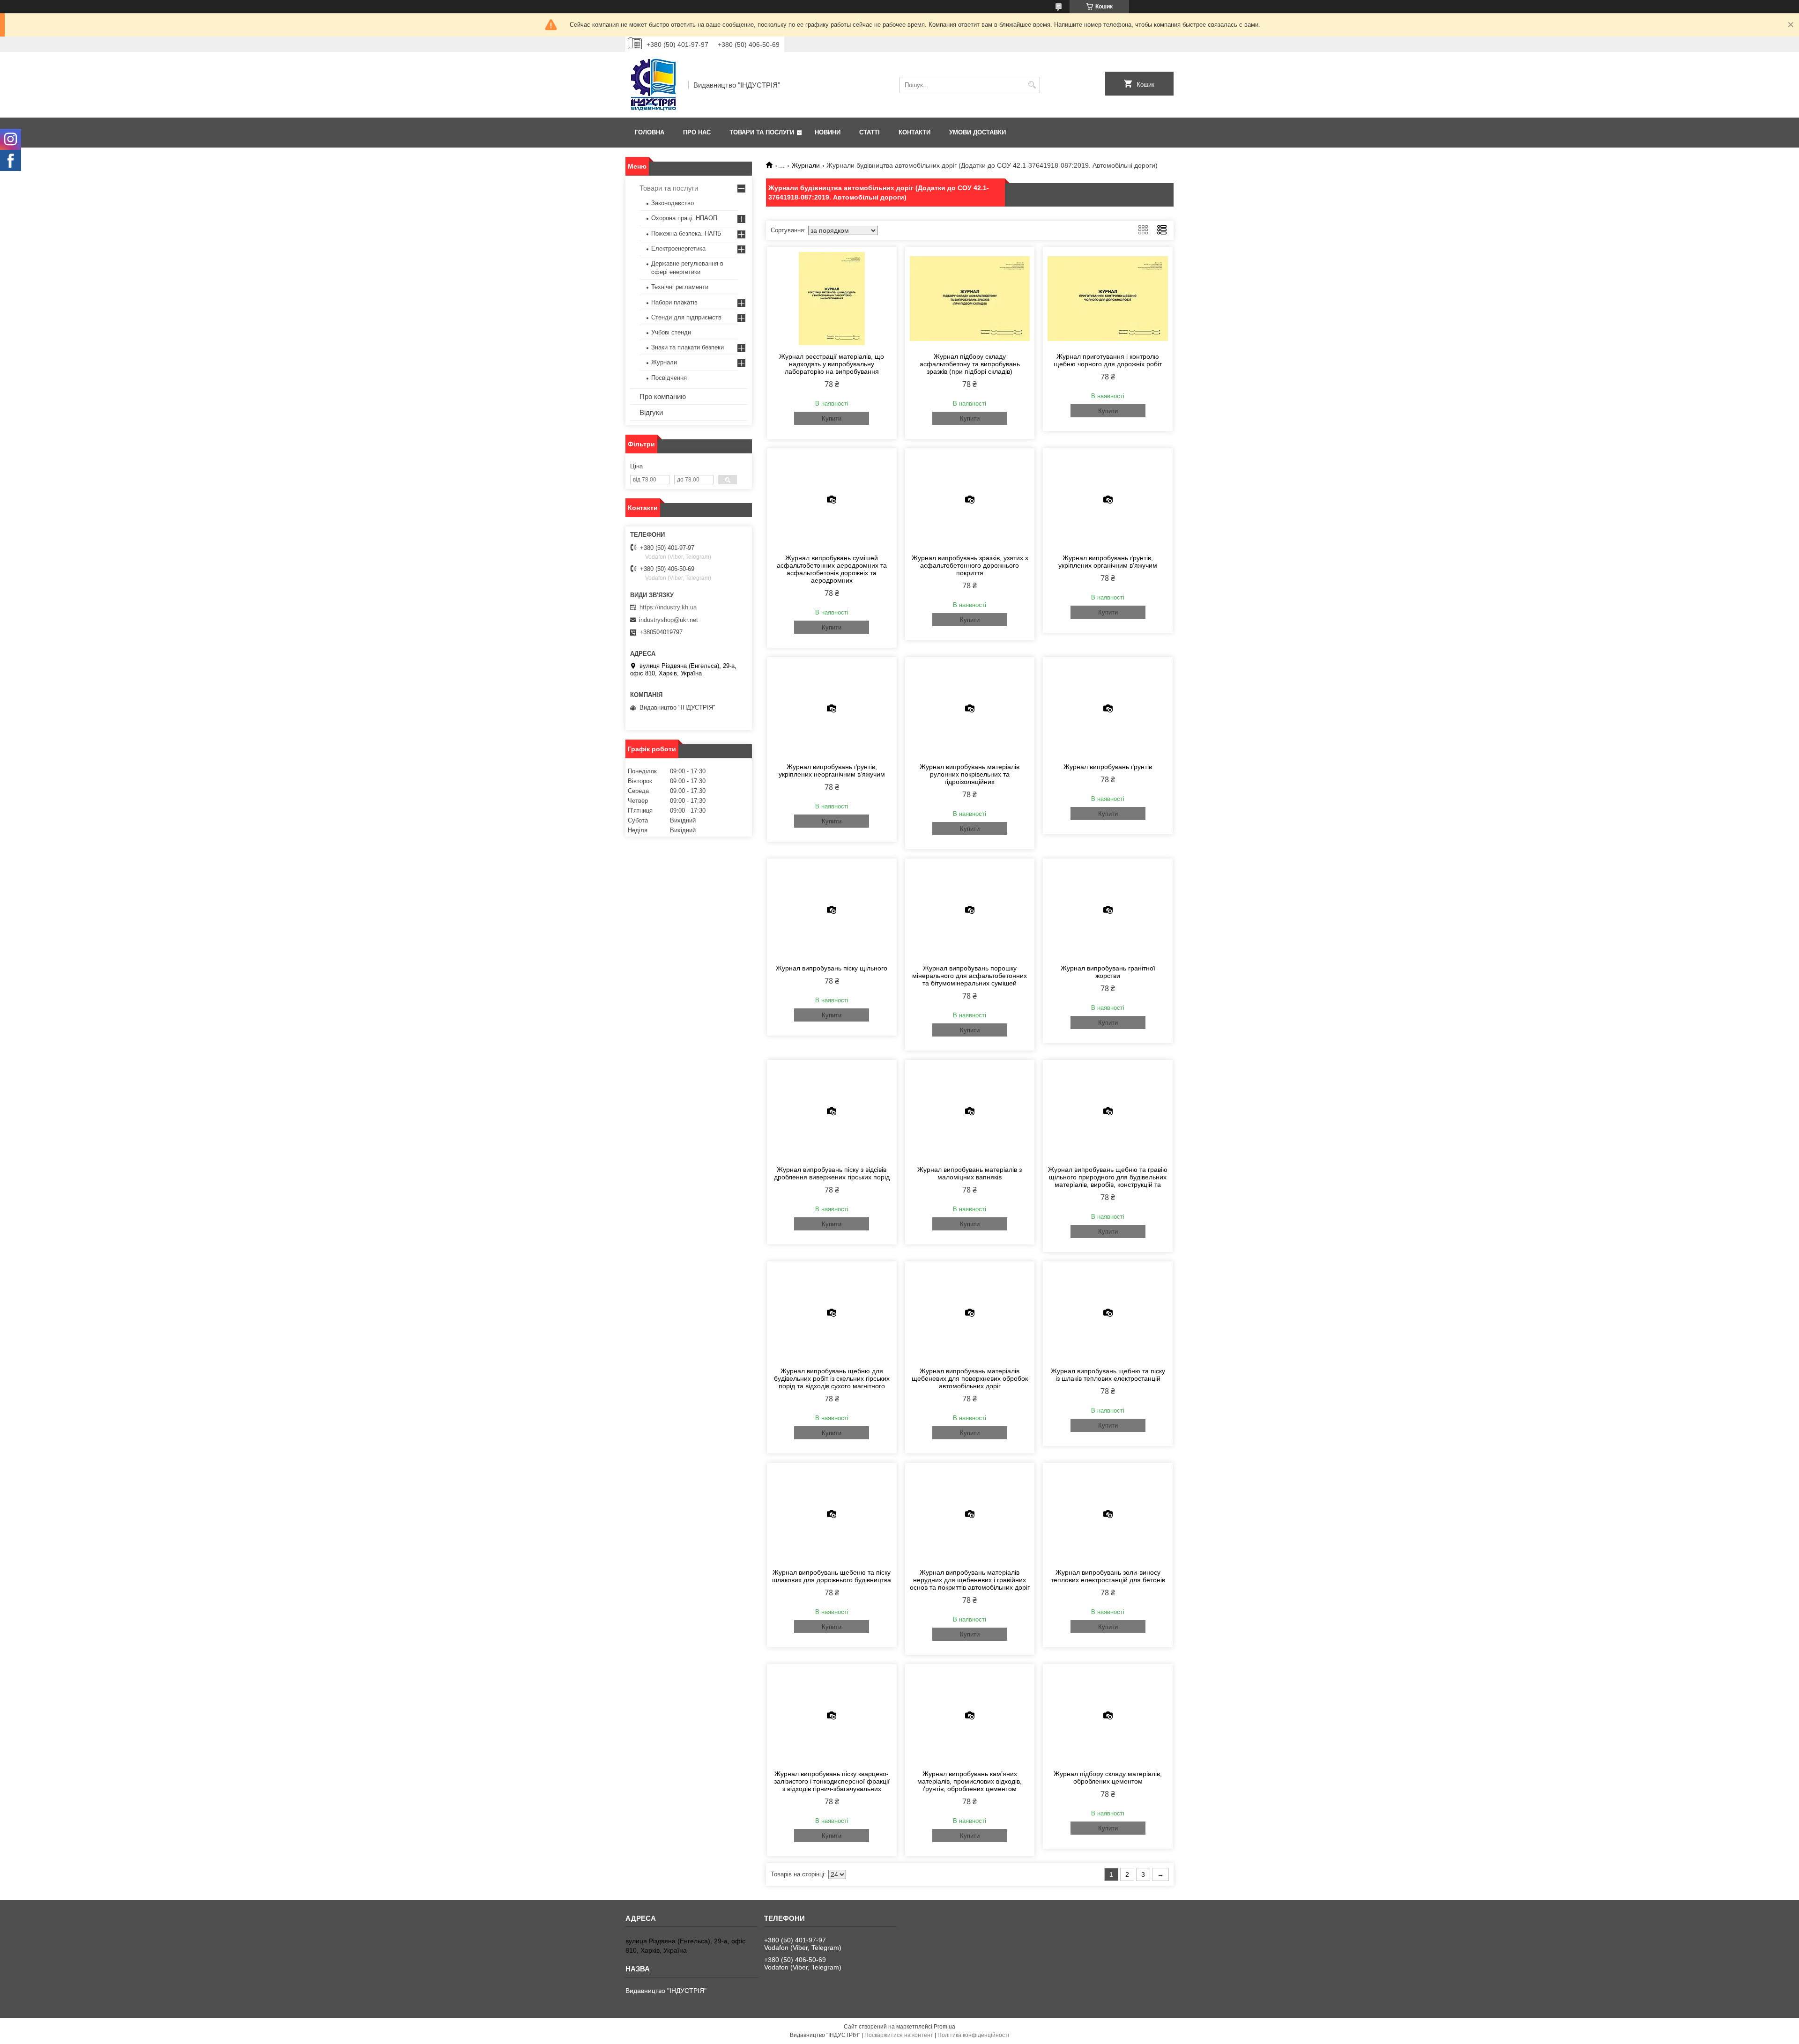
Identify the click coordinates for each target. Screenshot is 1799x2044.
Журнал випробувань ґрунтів (1108, 767)
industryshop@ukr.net (669, 620)
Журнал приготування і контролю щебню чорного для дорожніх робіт (1108, 360)
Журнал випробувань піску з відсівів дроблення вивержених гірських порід (832, 1173)
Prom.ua (944, 2027)
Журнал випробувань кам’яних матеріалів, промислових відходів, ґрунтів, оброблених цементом (970, 1781)
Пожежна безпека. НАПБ (686, 233)
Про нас (697, 132)
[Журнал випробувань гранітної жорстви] (1108, 910)
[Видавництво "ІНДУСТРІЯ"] (654, 85)
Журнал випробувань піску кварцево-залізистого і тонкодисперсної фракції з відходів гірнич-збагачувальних (832, 1781)
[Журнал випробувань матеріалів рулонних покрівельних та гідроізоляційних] (970, 709)
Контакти (914, 132)
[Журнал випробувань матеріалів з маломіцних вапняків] (970, 1111)
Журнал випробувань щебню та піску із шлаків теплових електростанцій (1108, 1375)
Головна (650, 132)
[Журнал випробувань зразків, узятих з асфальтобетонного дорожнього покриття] (970, 500)
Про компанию (663, 396)
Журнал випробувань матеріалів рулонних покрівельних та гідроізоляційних (970, 774)
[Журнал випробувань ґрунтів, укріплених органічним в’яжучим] (1108, 500)
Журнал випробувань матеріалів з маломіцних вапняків (970, 1173)
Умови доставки (978, 132)
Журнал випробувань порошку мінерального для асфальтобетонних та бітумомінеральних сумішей (970, 976)
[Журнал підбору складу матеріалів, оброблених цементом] (1108, 1716)
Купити (832, 418)
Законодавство (673, 203)
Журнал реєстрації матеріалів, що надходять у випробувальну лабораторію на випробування (832, 364)
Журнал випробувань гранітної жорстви (1108, 972)
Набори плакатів (674, 302)
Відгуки (651, 412)
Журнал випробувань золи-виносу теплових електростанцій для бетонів (1108, 1576)
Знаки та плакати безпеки (688, 347)
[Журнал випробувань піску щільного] (832, 910)
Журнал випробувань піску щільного (832, 968)
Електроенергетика (678, 248)
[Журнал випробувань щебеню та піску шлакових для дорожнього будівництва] (832, 1514)
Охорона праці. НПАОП (684, 218)
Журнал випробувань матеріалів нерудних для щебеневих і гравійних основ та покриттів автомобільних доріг (970, 1580)
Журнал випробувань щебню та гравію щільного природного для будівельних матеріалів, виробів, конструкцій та (1108, 1177)
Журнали (806, 165)
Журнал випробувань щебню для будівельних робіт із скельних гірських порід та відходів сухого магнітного (832, 1378)
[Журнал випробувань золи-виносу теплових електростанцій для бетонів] (1108, 1514)
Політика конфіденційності (973, 2035)
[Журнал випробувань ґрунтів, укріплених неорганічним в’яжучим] (832, 709)
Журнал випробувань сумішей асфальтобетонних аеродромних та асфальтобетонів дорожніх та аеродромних (832, 569)
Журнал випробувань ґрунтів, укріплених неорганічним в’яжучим (832, 770)
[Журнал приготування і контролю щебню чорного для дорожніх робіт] (1108, 298)
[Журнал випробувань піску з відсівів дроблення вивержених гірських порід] (832, 1111)
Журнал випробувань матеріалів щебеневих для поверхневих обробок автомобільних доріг (970, 1378)
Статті (870, 132)
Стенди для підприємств (686, 317)
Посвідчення (669, 378)
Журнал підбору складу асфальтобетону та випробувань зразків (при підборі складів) (970, 364)
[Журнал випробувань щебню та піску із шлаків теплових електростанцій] (1108, 1313)
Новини (828, 132)
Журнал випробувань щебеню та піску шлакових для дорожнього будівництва (832, 1576)
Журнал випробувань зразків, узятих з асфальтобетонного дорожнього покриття (970, 565)
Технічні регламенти (680, 287)
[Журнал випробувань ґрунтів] (1108, 709)
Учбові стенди (671, 332)
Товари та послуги (762, 132)
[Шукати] (1032, 85)
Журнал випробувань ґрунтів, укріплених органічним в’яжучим (1108, 562)
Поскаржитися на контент (899, 2035)
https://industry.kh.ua (668, 607)
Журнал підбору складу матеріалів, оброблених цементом (1108, 1777)
